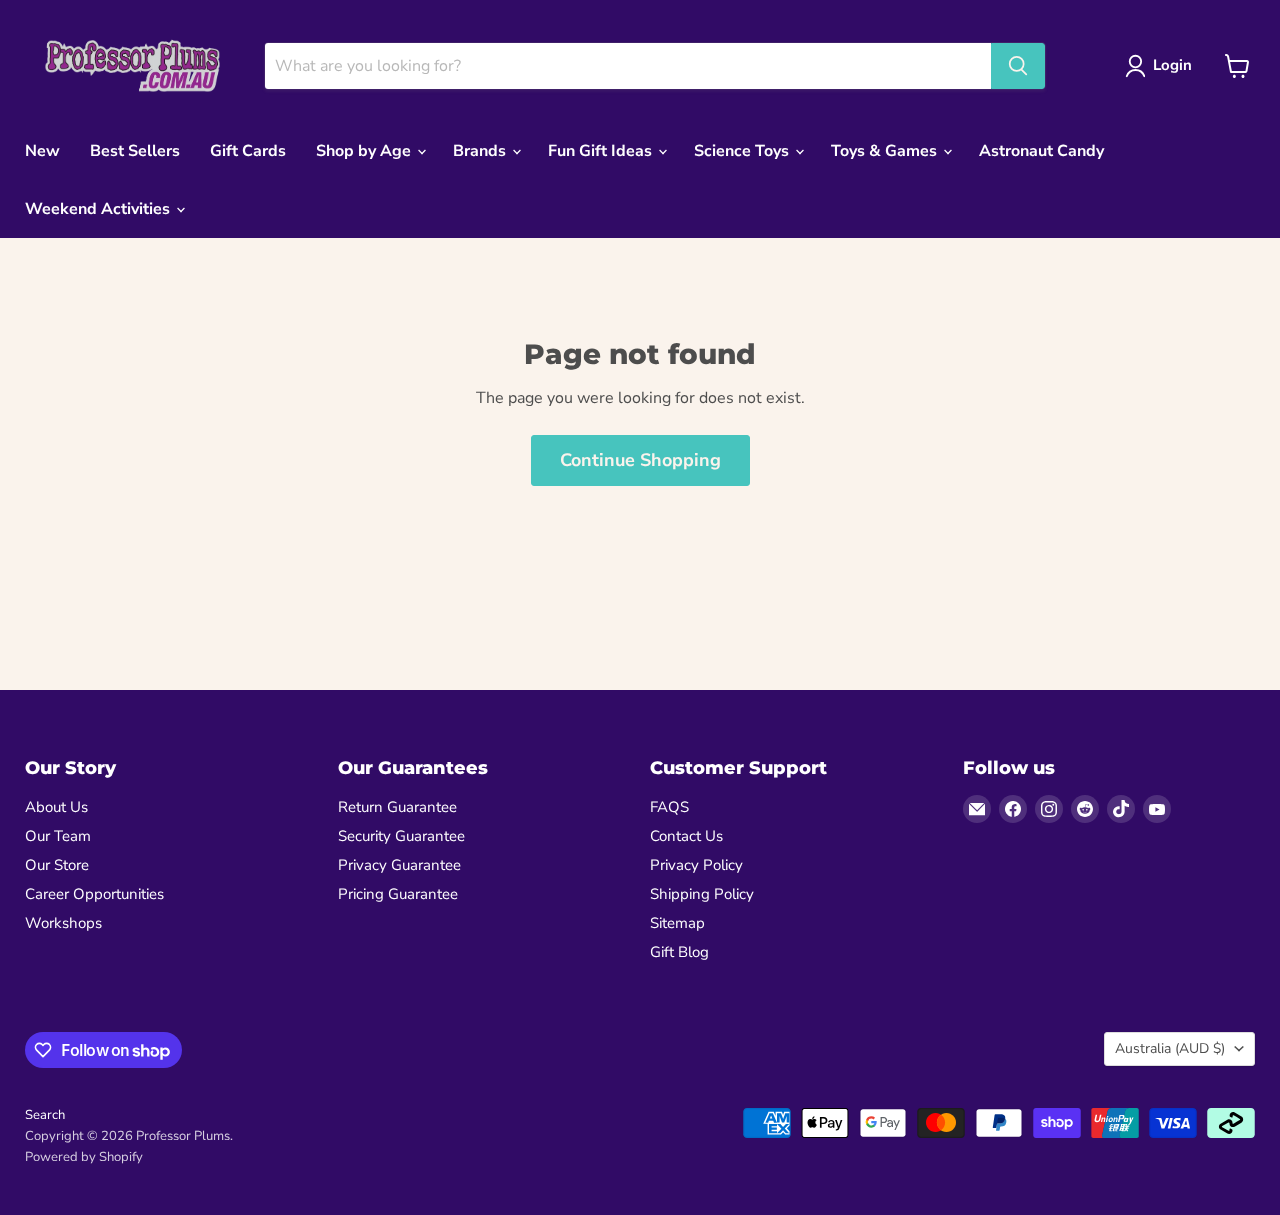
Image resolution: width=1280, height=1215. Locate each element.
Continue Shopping (640, 460)
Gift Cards (248, 151)
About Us (56, 807)
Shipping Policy (702, 894)
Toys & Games (886, 151)
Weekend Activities (99, 209)
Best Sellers (135, 151)
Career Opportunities (94, 894)
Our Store (57, 865)
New (42, 151)
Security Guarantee (401, 836)
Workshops (63, 923)
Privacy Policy (696, 865)
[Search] (1018, 66)
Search (45, 1115)
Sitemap (677, 923)
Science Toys (743, 151)
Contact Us (686, 836)
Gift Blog (679, 952)
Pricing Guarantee (398, 894)
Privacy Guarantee (399, 865)
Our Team (58, 836)
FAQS (669, 807)
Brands (481, 151)
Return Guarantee (397, 807)
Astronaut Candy (1041, 151)
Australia (1170, 1048)
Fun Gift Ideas (602, 151)
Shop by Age (365, 151)
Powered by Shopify (84, 1157)
